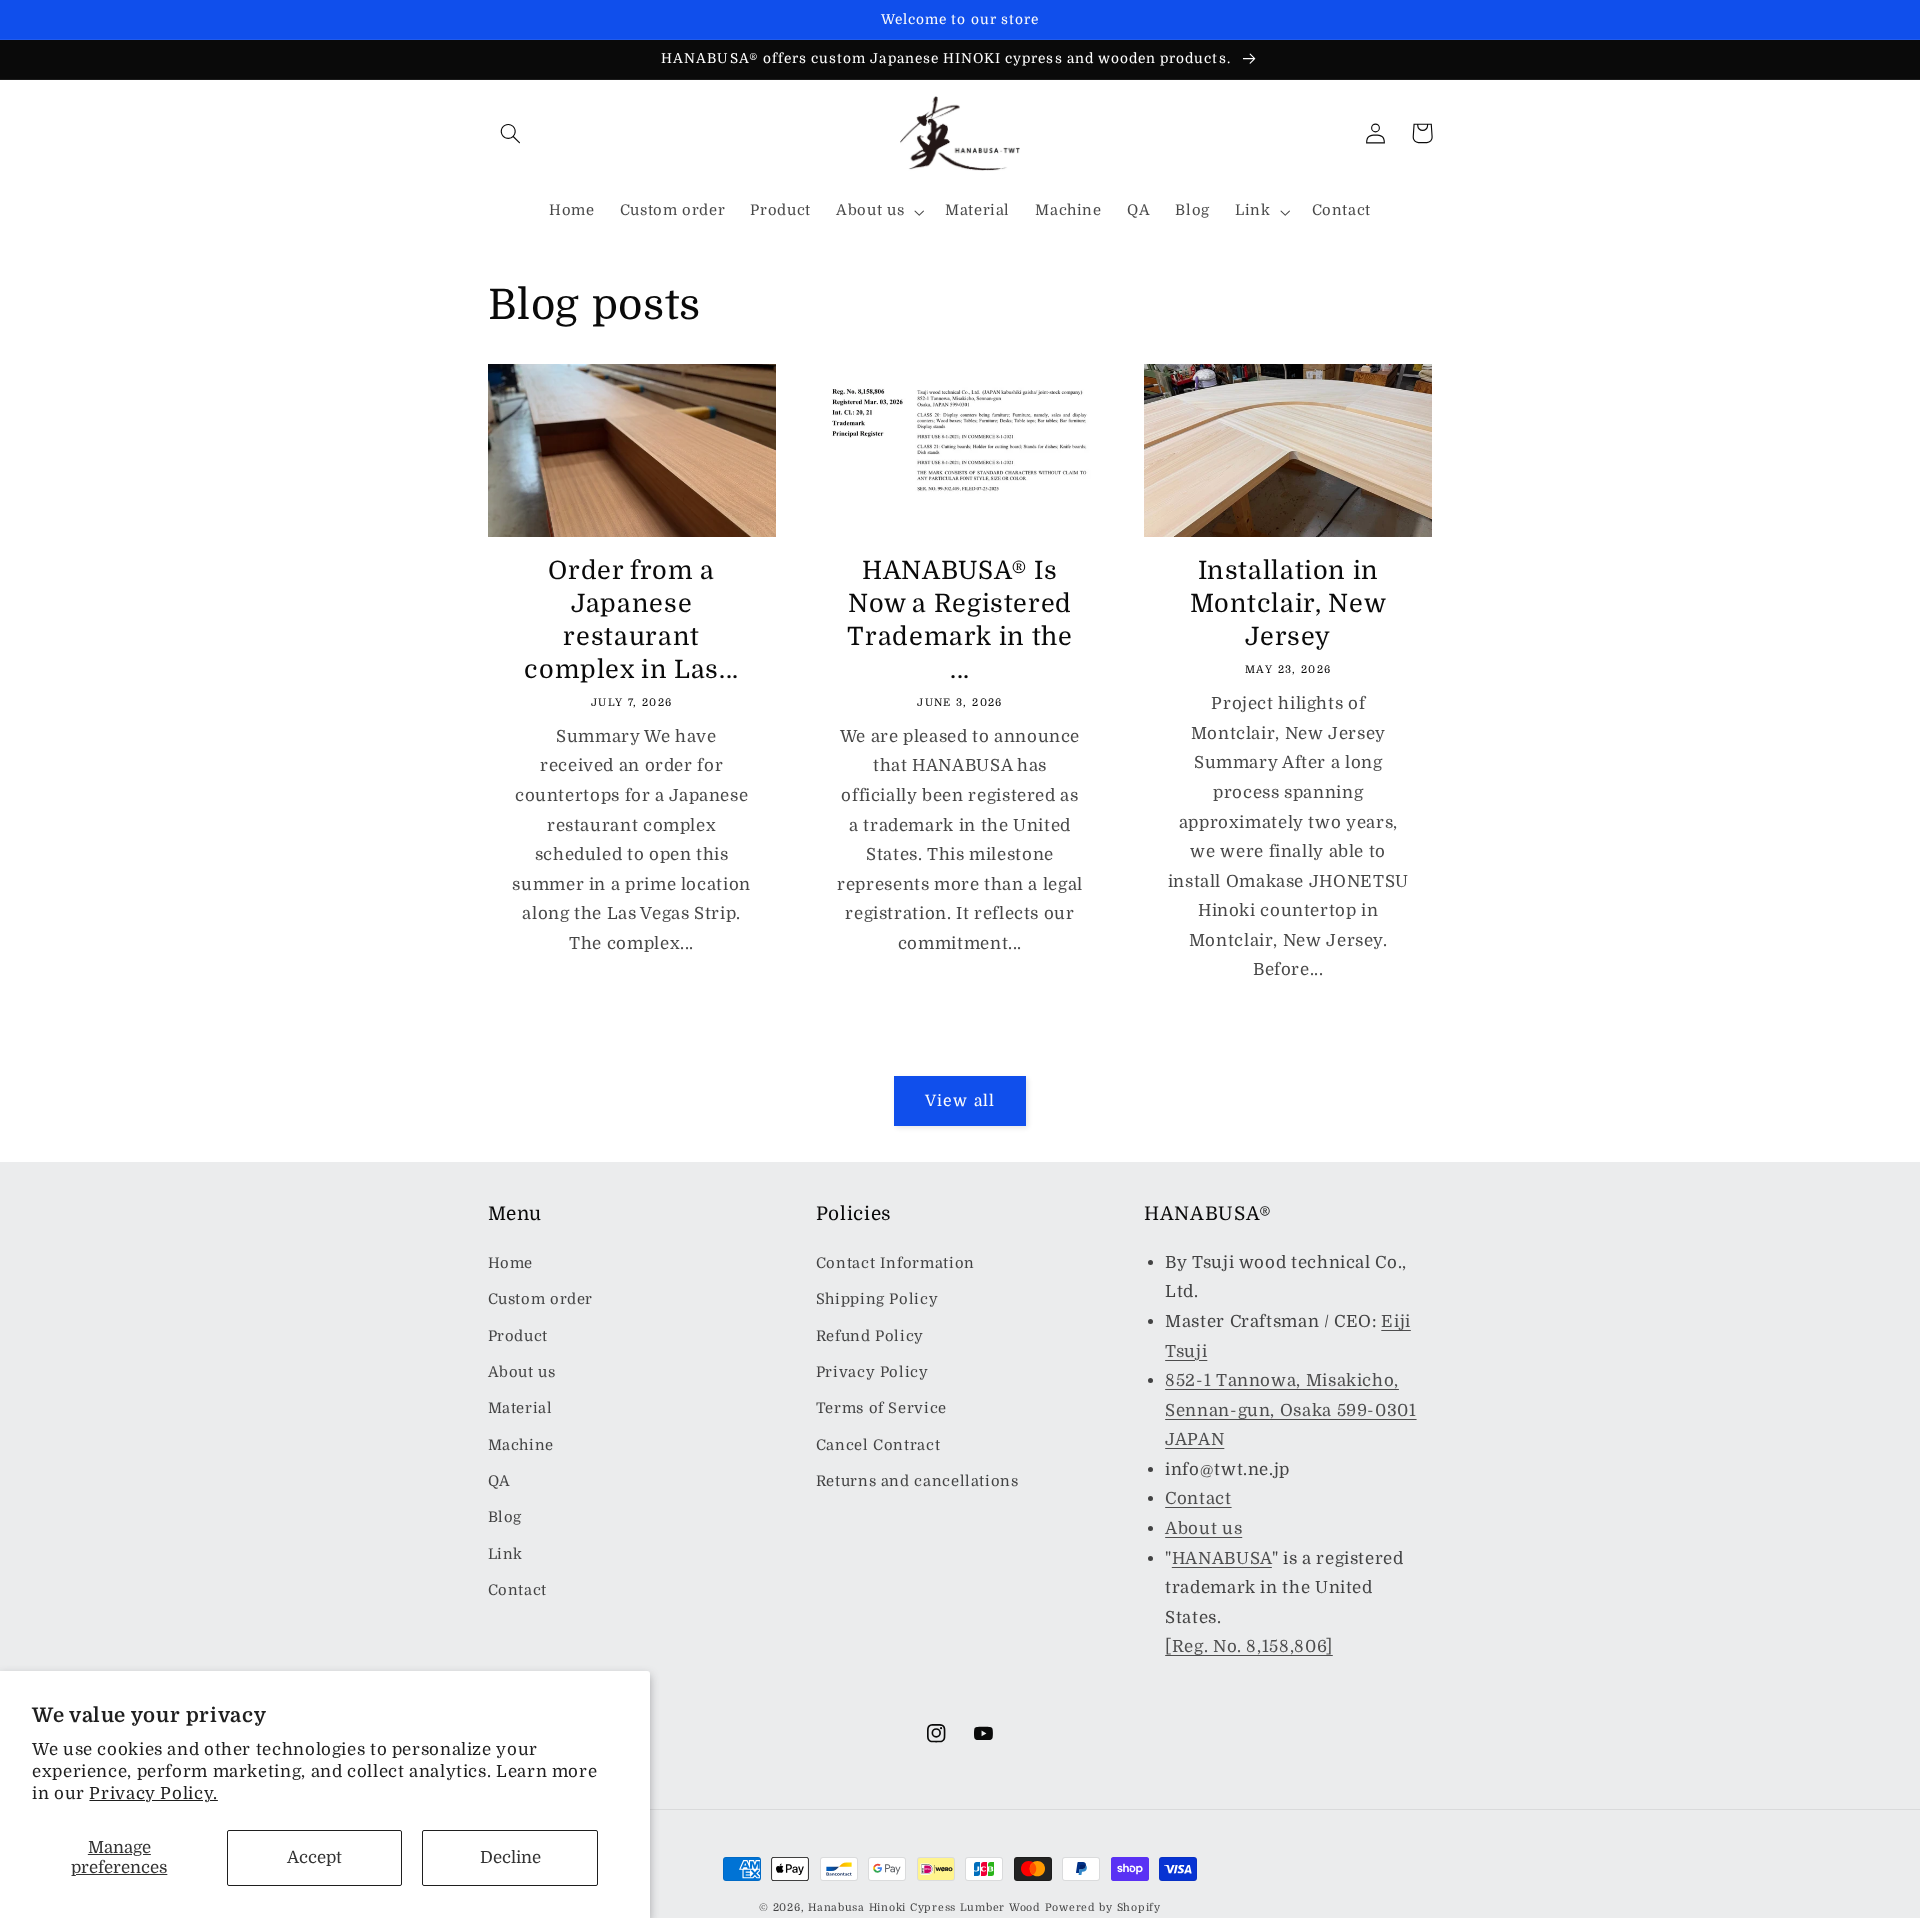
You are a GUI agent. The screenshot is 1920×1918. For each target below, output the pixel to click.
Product (518, 1336)
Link (506, 1554)
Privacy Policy (872, 1372)
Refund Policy (870, 1336)
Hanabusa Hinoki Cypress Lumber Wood (924, 1908)
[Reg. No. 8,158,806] (1249, 1646)
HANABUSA (1222, 1558)
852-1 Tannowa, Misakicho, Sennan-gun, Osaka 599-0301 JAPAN (1290, 1410)
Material (520, 1408)
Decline (510, 1857)
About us (522, 1372)
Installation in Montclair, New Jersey (1288, 603)
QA (499, 1481)
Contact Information (895, 1263)
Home (511, 1263)
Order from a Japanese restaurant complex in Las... (631, 619)
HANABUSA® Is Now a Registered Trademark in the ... (959, 619)
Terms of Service (881, 1408)
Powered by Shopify (1103, 1908)
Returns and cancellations (917, 1481)
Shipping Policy (877, 1299)
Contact (517, 1590)
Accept (314, 1857)
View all (959, 1101)
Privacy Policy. (153, 1793)
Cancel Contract (878, 1445)
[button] (511, 133)
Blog (505, 1517)
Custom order (541, 1299)
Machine (521, 1445)
